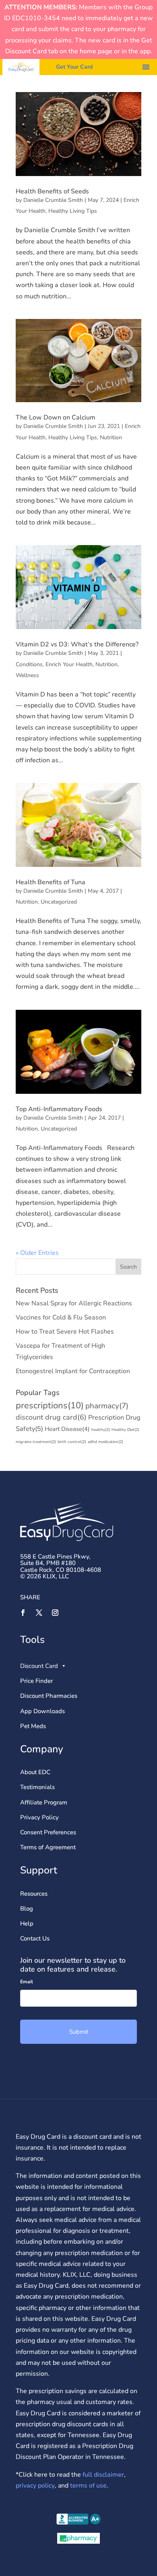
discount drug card (51, 1417)
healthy (101, 1430)
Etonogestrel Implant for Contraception (73, 1371)
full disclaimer (102, 2475)
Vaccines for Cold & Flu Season (61, 1317)
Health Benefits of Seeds (52, 191)
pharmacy (107, 1406)
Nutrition (111, 437)
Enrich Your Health (69, 664)
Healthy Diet (125, 1430)
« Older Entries (37, 1253)
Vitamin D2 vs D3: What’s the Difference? (77, 644)
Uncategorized (59, 902)
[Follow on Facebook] (23, 1613)
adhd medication (105, 1442)
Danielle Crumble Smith (53, 200)
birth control (72, 1442)
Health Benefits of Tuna (51, 882)
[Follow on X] (39, 1613)
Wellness (27, 675)
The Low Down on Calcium (56, 417)
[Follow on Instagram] (55, 1613)
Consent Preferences (48, 1832)
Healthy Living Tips (73, 211)
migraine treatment (36, 1442)
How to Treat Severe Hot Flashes (65, 1332)
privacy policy (35, 2486)
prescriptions (50, 1405)
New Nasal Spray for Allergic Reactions (74, 1303)
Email (27, 1982)
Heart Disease (67, 1429)
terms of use (88, 2486)
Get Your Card (74, 67)
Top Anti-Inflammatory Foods (59, 1109)
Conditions (29, 664)
